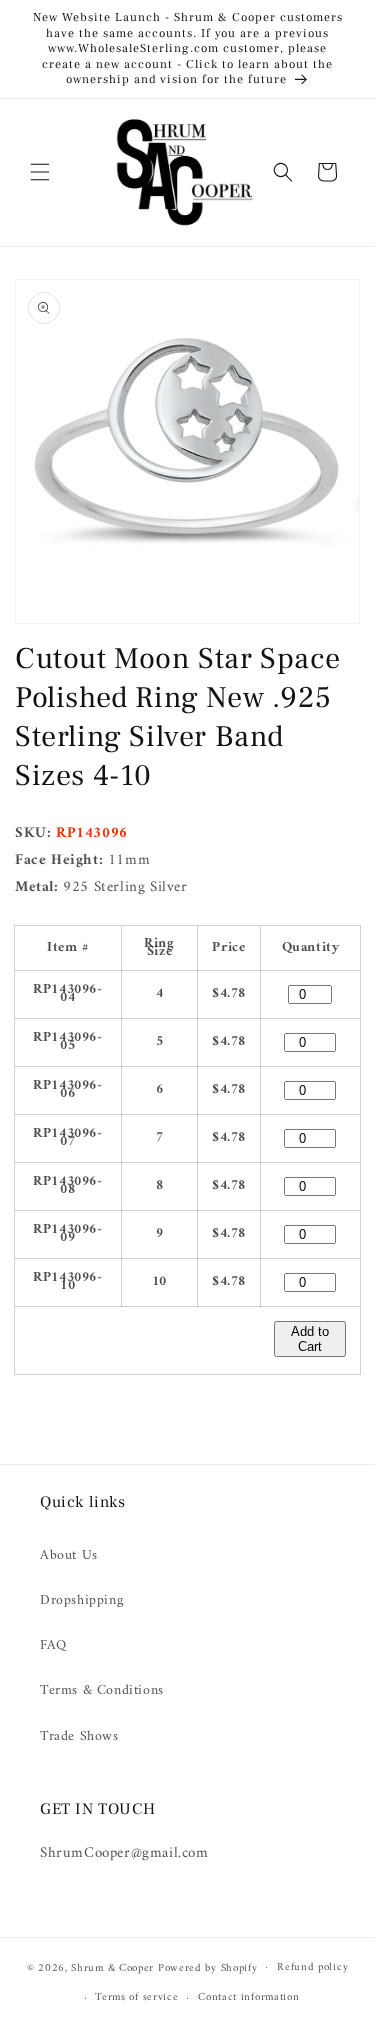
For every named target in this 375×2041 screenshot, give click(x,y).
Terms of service (136, 1997)
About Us (69, 1555)
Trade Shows (79, 1736)
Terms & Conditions (102, 1690)
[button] (40, 172)
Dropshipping (81, 1600)
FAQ (53, 1645)
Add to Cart (310, 1339)
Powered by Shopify (208, 1967)
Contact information (248, 1997)
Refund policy (312, 1967)
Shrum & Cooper (112, 1967)
